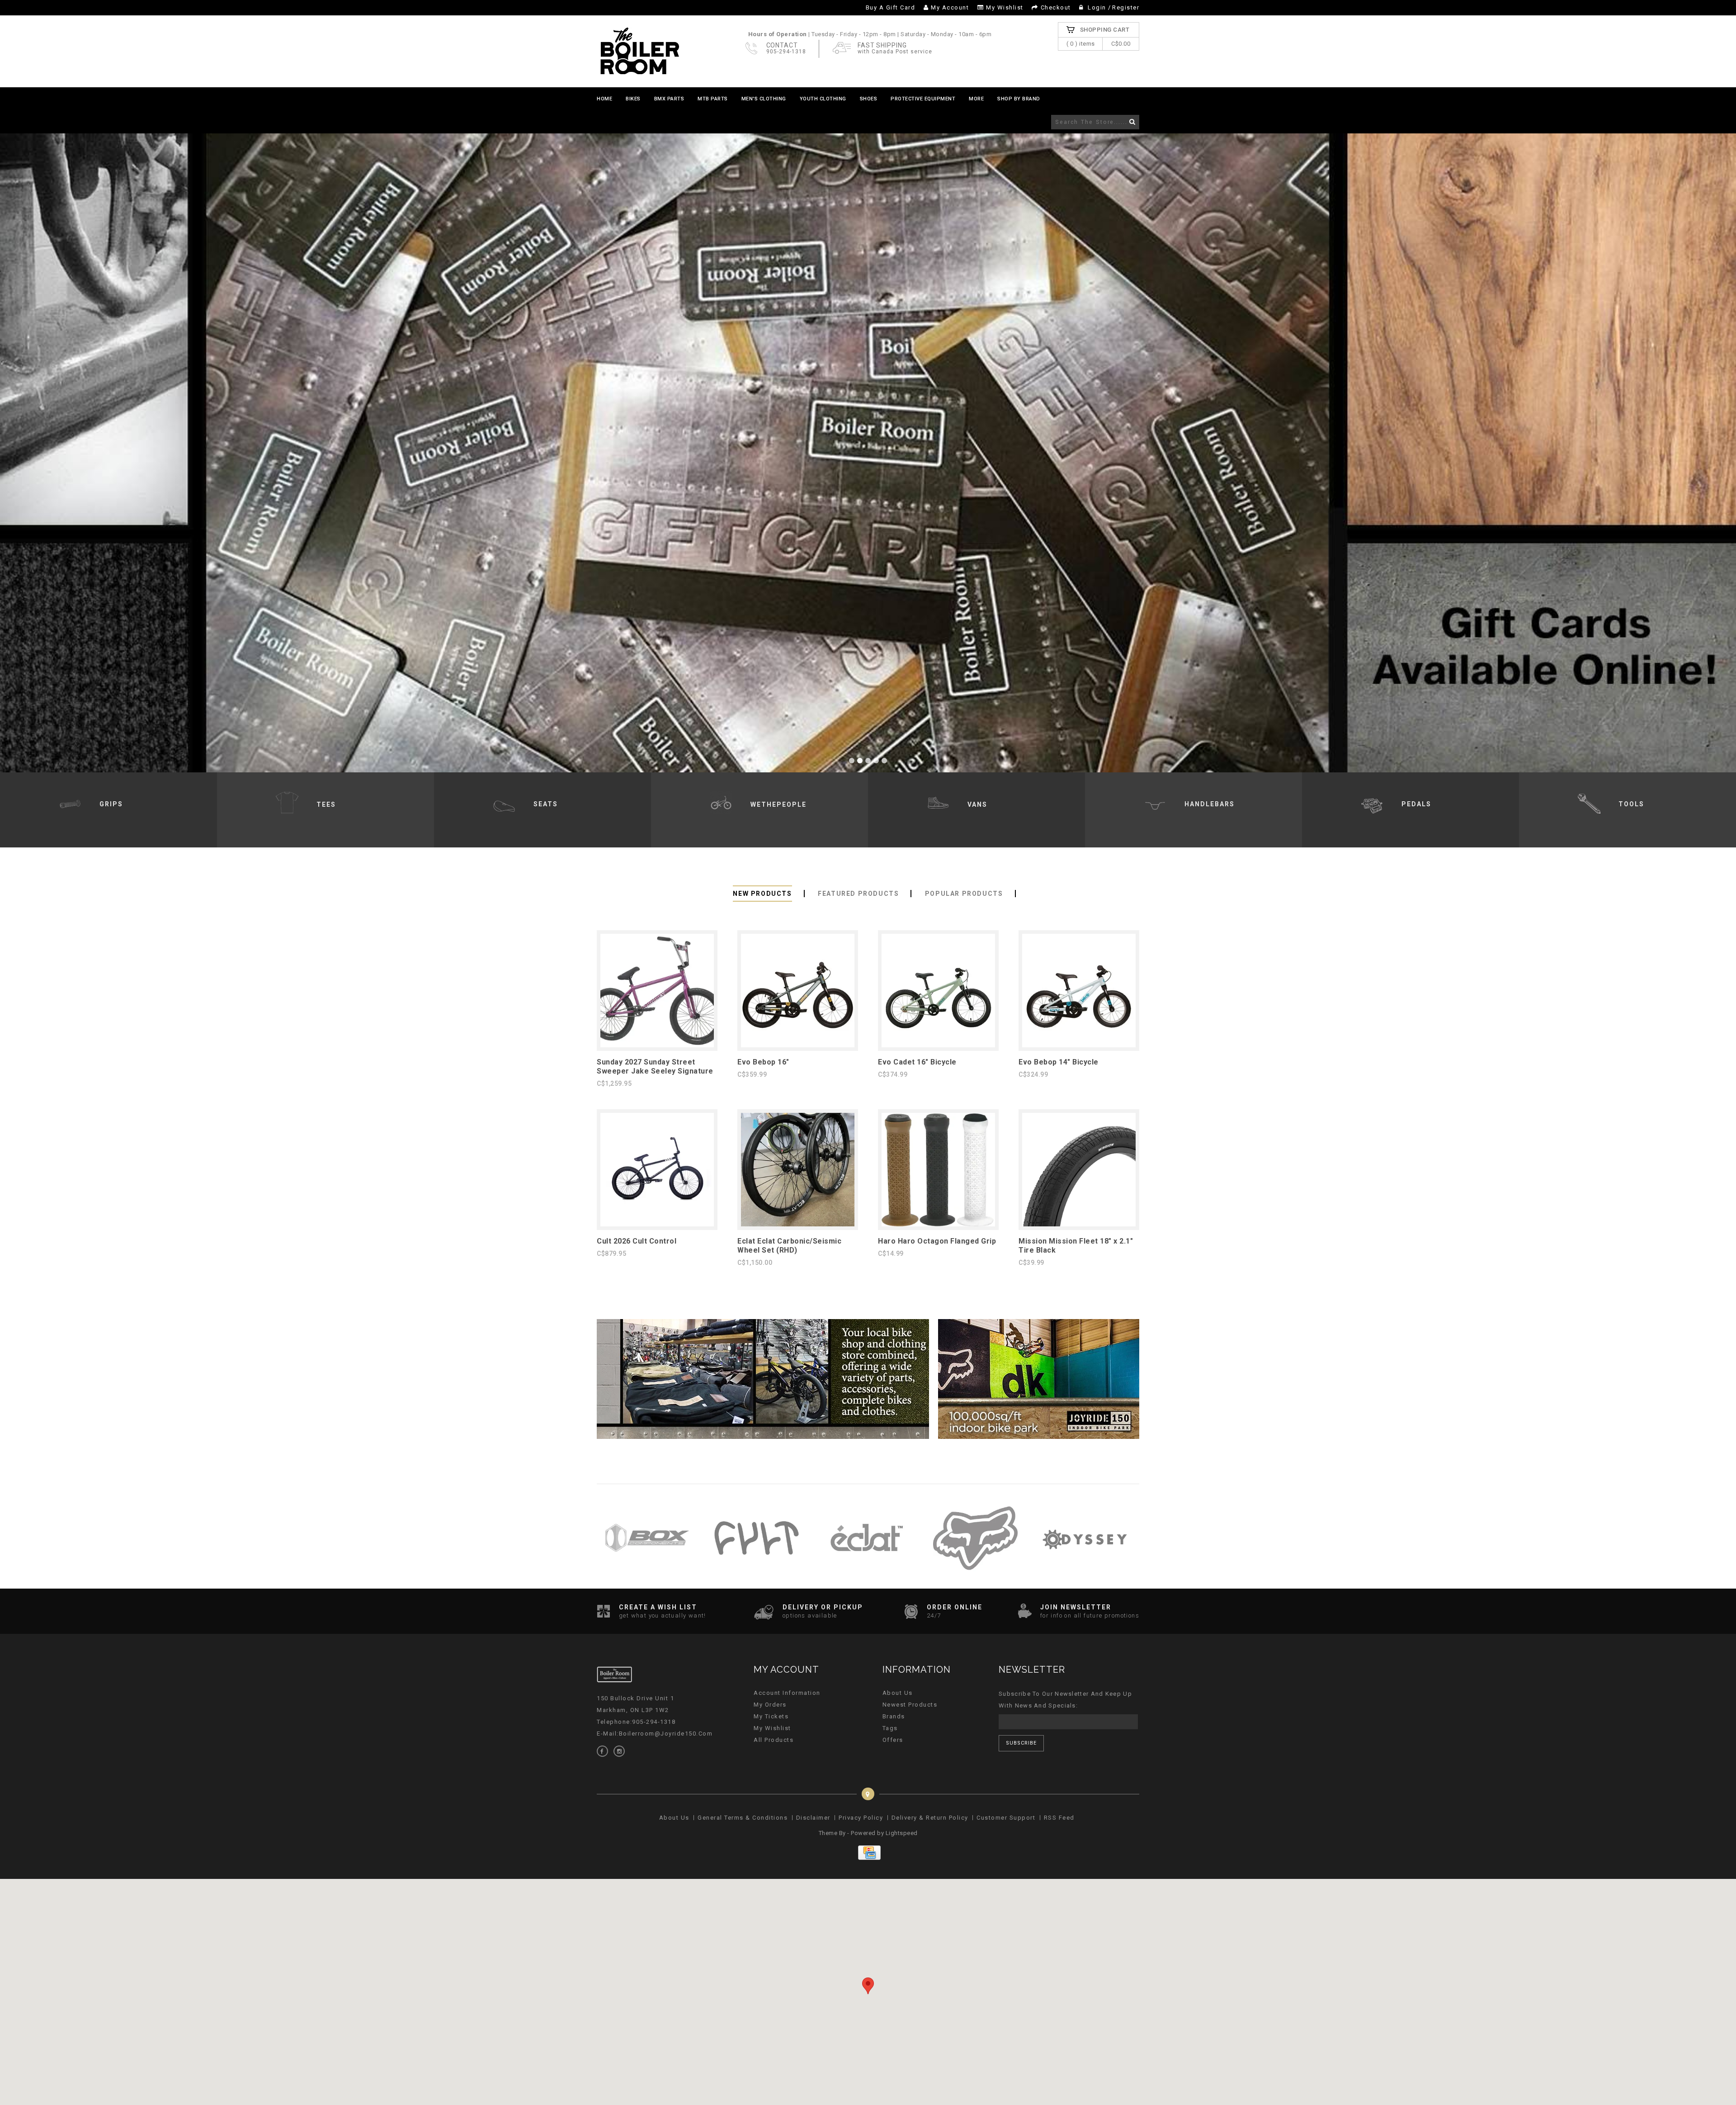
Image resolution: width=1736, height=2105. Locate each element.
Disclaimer (813, 1818)
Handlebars (1210, 804)
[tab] (762, 894)
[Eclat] (866, 1578)
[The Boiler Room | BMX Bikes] (639, 51)
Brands (894, 1716)
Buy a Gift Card (891, 7)
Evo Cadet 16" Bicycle (917, 1062)
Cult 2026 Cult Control (637, 1241)
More (976, 99)
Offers (893, 1740)
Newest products (910, 1705)
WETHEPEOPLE (778, 804)
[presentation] (762, 894)
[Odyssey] (1085, 1578)
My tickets (771, 1716)
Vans (977, 804)
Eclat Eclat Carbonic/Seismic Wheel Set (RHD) (789, 1246)
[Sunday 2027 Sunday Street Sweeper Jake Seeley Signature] (657, 1045)
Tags (890, 1728)
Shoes (869, 99)
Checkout (1056, 7)
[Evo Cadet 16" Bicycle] (938, 1045)
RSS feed (1059, 1818)
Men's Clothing (764, 99)
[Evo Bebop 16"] (798, 1045)
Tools (1631, 804)
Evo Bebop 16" (763, 1062)
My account (950, 7)
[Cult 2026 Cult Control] (657, 1224)
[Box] (647, 1578)
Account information (787, 1693)
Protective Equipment (923, 99)
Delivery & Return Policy (930, 1818)
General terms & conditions (743, 1818)
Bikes (633, 99)
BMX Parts (669, 99)
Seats (546, 804)
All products (774, 1740)
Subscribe (1021, 1743)
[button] (868, 1986)
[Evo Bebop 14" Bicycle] (1079, 1045)
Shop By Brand (1019, 99)
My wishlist (1005, 7)
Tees (326, 804)
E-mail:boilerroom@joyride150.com (655, 1734)
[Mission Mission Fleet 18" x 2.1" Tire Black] (1079, 1224)
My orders (770, 1705)
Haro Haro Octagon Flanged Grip (937, 1241)
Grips (111, 804)
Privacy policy (861, 1818)
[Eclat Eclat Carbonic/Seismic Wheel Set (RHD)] (798, 1224)
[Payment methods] (868, 1858)
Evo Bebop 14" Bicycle (1059, 1062)
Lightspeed (902, 1833)
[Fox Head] (975, 1578)
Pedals (1416, 804)
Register (1126, 7)
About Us (898, 1693)
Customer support (1006, 1818)
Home (604, 99)
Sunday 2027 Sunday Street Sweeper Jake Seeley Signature (655, 1067)
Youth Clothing (823, 99)
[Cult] (757, 1578)
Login (1097, 7)
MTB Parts (713, 99)
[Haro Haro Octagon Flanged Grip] (938, 1224)
